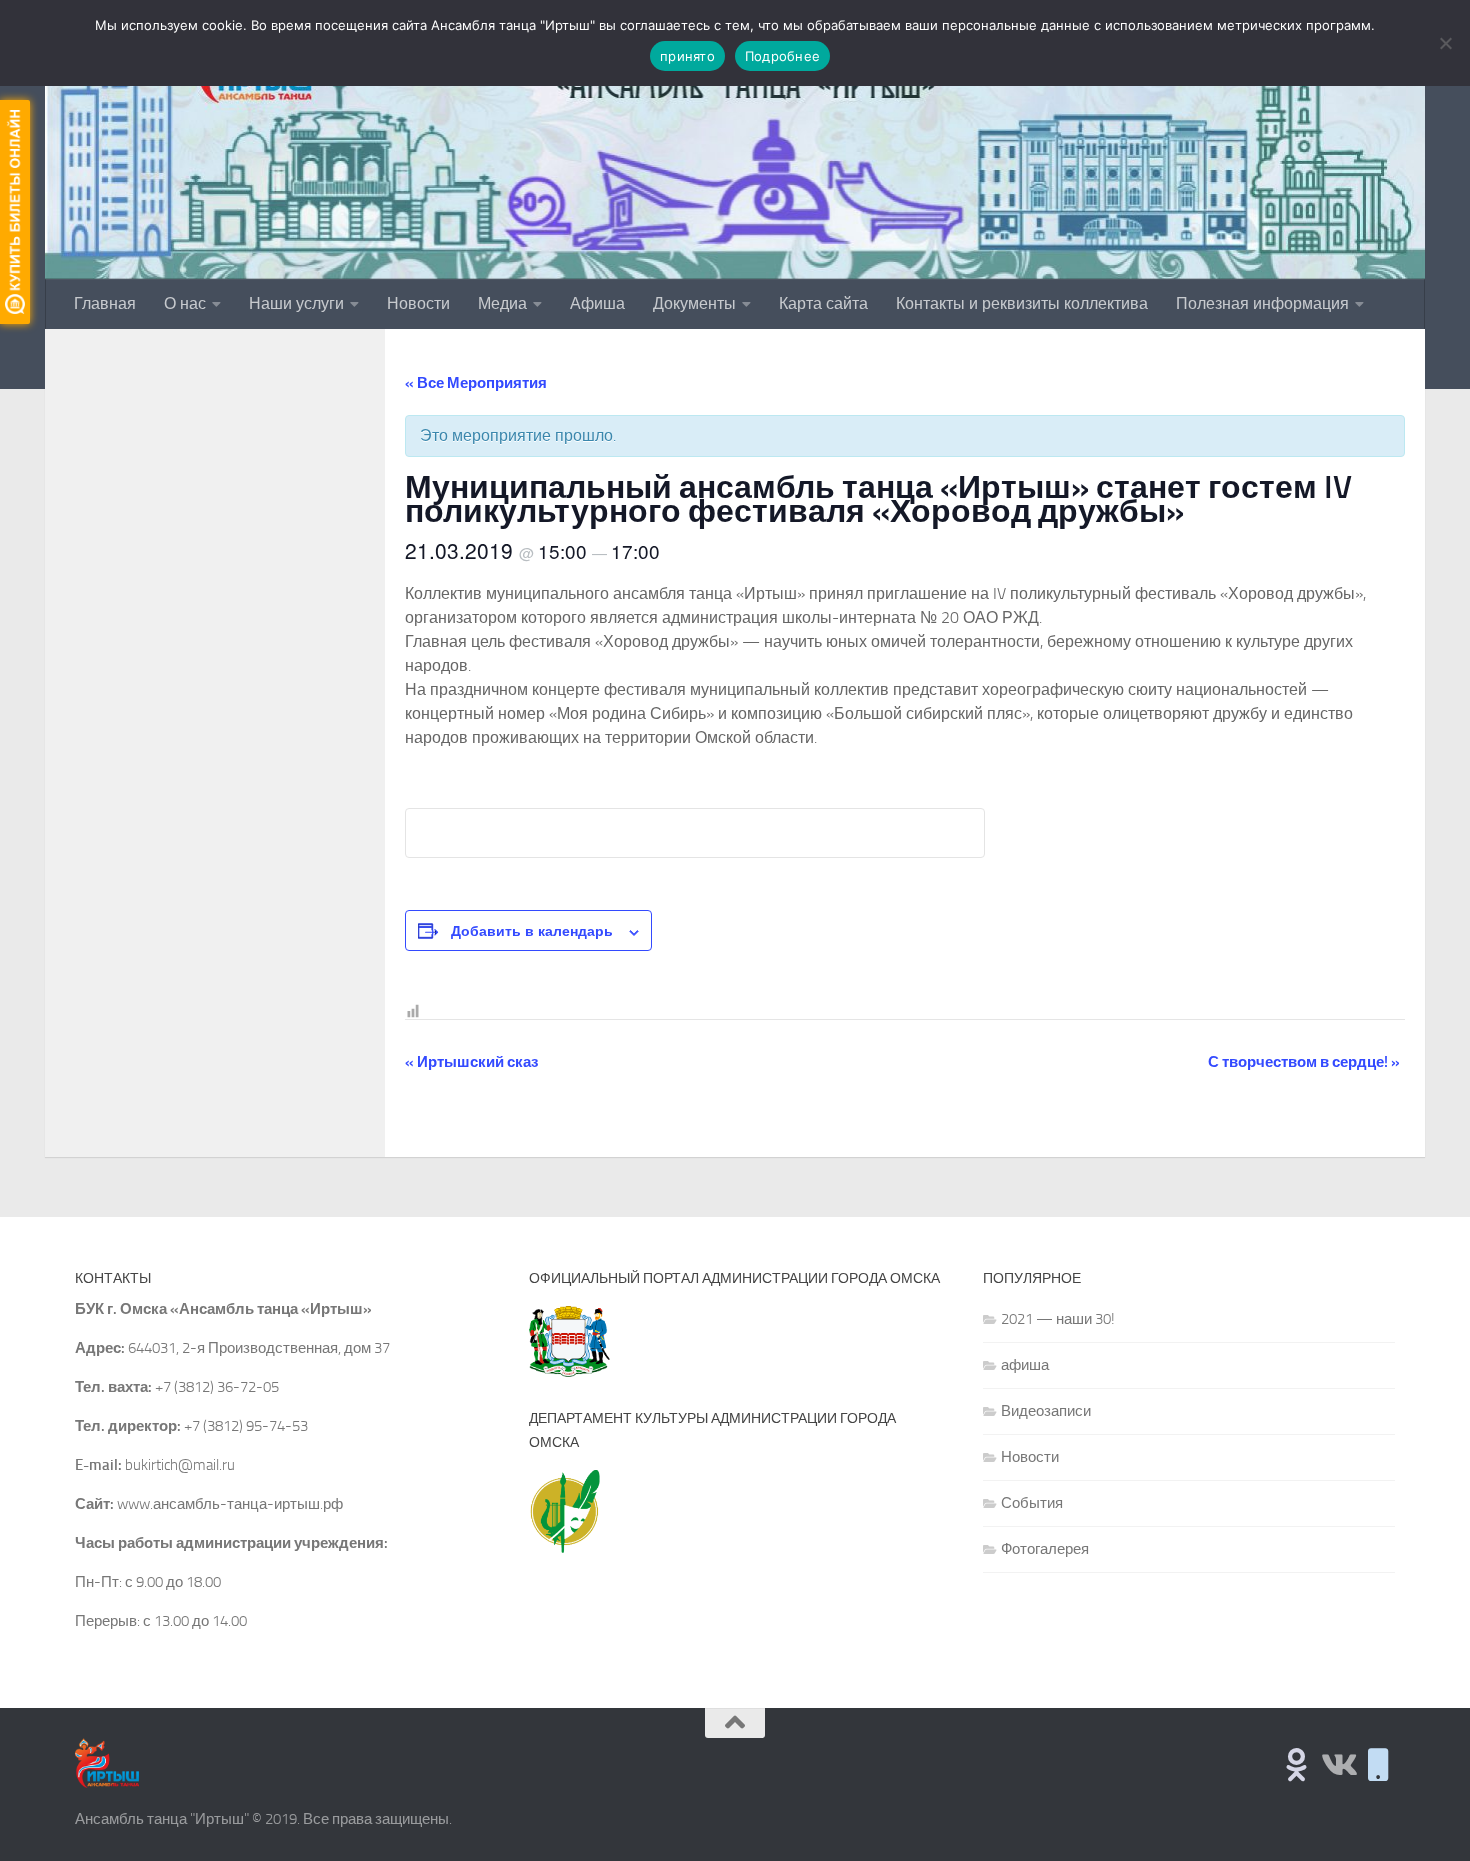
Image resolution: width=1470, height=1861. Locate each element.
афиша (1025, 1365)
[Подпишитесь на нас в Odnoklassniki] (1296, 1764)
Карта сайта (823, 303)
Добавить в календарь (532, 930)
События (1032, 1503)
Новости (418, 303)
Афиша (597, 303)
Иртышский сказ (471, 1062)
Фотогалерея (1045, 1549)
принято (687, 56)
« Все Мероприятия (476, 383)
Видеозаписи (1046, 1411)
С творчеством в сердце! (1304, 1062)
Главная (105, 303)
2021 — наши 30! (1058, 1319)
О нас (185, 303)
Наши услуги (296, 303)
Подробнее (782, 56)
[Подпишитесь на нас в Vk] (1337, 1764)
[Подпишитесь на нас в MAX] (1378, 1764)
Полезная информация (1262, 303)
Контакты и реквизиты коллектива (1022, 303)
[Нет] (1445, 43)
